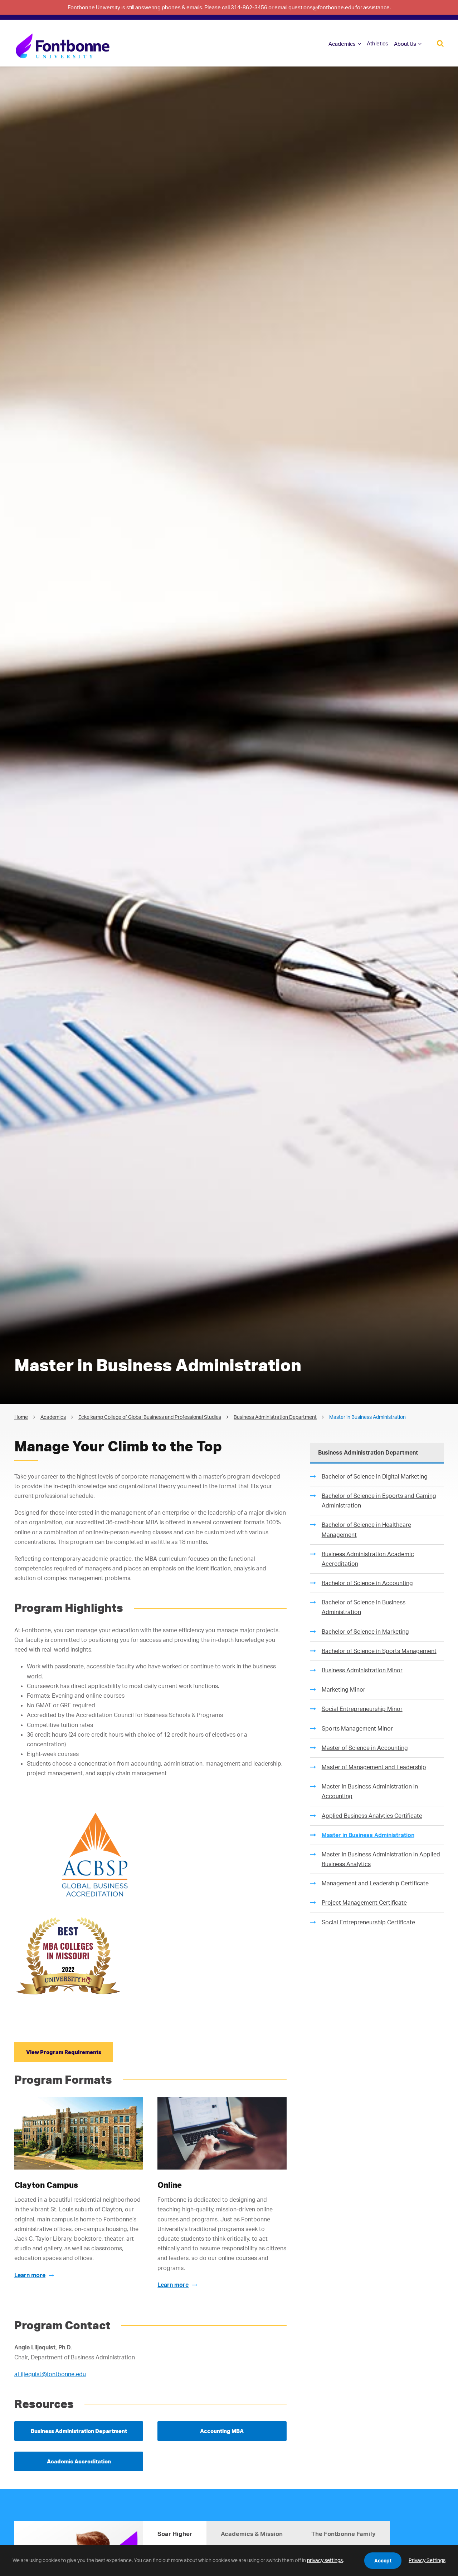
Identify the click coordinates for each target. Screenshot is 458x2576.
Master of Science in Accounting (365, 1748)
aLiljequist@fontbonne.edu (50, 2374)
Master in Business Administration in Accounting (370, 1791)
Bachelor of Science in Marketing (365, 1632)
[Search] (440, 43)
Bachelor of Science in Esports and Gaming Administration (379, 1501)
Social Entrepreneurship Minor (362, 1709)
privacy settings (325, 2560)
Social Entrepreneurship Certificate (368, 1922)
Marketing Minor (343, 1689)
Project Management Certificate (364, 1903)
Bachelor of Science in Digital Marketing (375, 1476)
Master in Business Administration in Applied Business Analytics (381, 1859)
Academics (342, 44)
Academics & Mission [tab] (252, 2534)
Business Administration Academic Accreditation (368, 1559)
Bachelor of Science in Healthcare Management (366, 1529)
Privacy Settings (427, 2560)
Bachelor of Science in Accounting (367, 1583)
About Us (405, 44)
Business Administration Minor (362, 1670)
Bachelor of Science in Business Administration (364, 1607)
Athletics (377, 43)
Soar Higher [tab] (175, 2534)
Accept (383, 2560)
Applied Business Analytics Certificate (372, 1816)
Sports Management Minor (357, 1728)
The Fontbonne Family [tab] (343, 2534)
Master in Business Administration (368, 1835)
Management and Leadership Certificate (375, 1883)
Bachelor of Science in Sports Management (379, 1651)
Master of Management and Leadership (374, 1767)
